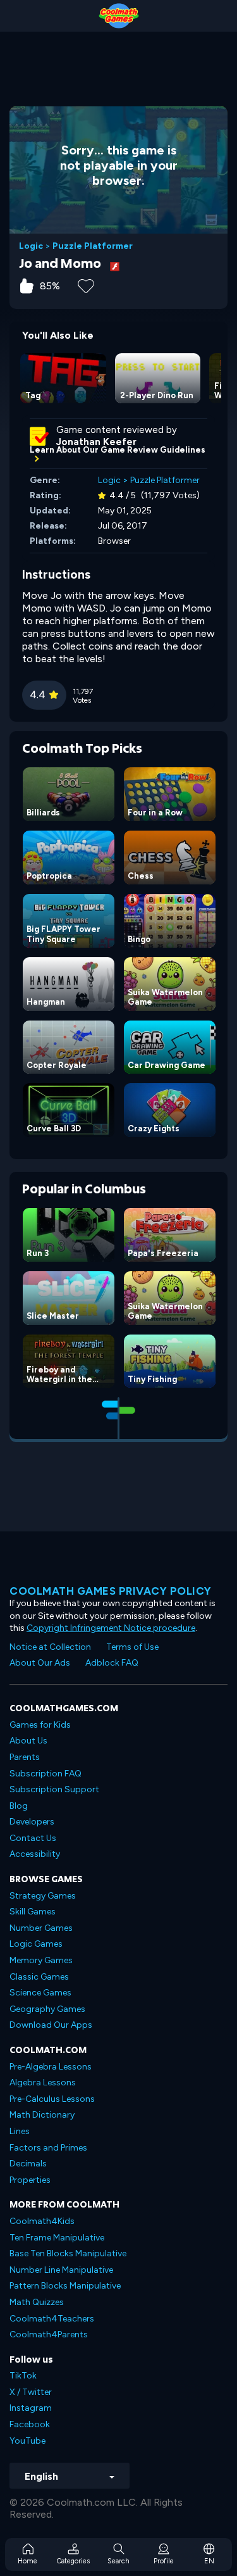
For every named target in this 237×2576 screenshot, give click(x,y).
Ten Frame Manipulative (57, 2238)
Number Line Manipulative (61, 2270)
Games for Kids (40, 1725)
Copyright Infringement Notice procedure (111, 1628)
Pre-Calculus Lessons (52, 2099)
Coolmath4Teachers (52, 2319)
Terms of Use (132, 1647)
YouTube (27, 2441)
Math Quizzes (37, 2302)
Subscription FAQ (46, 1774)
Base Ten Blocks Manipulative (68, 2253)
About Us (28, 1741)
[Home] (118, 16)
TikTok (23, 2376)
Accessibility (35, 1854)
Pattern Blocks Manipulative (65, 2286)
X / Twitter (31, 2392)
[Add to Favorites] (86, 285)
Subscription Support (54, 1789)
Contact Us (33, 1838)
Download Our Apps (51, 2025)
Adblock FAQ (112, 1663)
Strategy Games (43, 1896)
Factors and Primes (48, 2148)
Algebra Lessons (43, 2083)
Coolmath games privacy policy (111, 1591)
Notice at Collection (50, 1647)
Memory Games (41, 1960)
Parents (25, 1757)
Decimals (28, 2164)
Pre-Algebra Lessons (51, 2067)
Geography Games (47, 2009)
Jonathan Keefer (96, 442)
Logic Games (36, 1944)
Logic (31, 246)
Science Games (40, 1993)
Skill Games (33, 1912)
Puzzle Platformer (93, 246)
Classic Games (39, 1977)
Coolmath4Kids (42, 2221)
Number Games (41, 1928)
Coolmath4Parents (49, 2334)
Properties (30, 2180)
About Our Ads (40, 1663)
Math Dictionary (42, 2115)
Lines (20, 2131)
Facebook (30, 2424)
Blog (19, 1806)
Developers (32, 1822)
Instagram (31, 2408)
